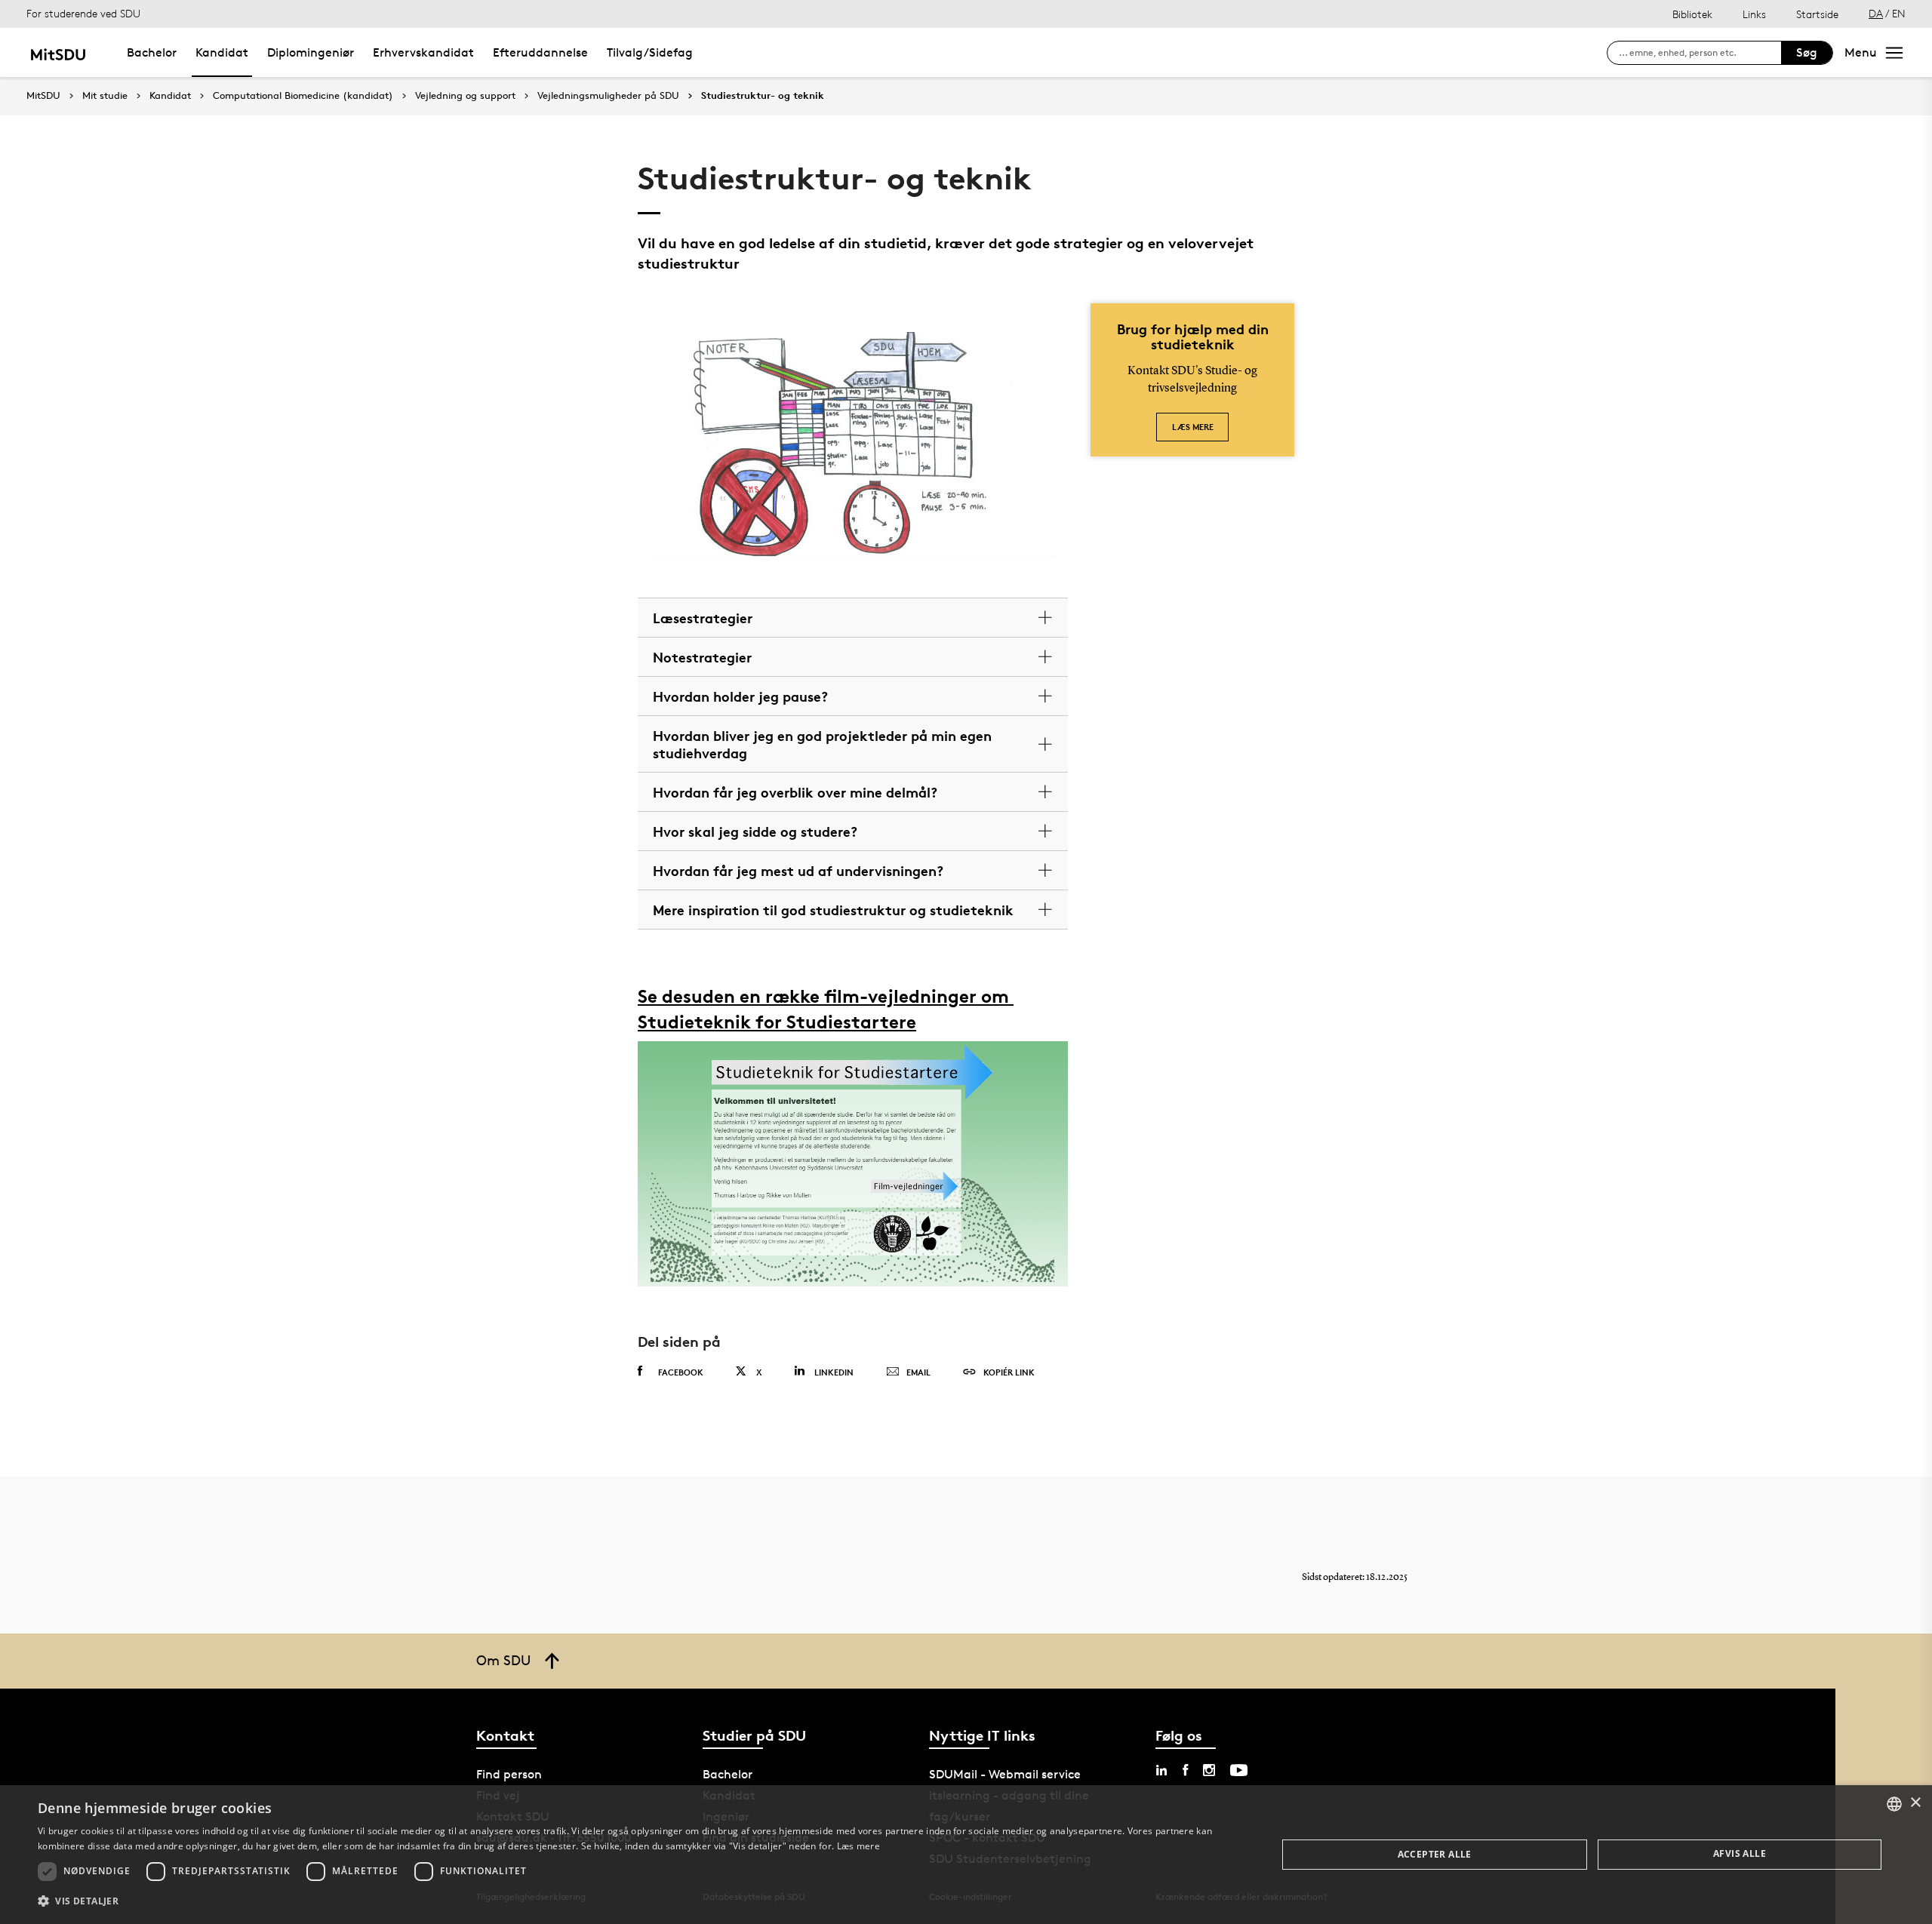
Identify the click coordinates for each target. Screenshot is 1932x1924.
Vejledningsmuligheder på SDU (608, 96)
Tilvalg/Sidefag (650, 52)
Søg (1807, 52)
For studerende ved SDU (83, 13)
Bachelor (152, 52)
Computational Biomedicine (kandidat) (303, 96)
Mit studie (105, 96)
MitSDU (43, 95)
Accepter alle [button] (1435, 1854)
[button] (639, 1901)
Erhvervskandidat (423, 52)
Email (918, 1372)
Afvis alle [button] (1740, 1853)
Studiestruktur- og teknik (763, 96)
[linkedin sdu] (1161, 1770)
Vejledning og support (465, 96)
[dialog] (966, 1855)
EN (1899, 13)
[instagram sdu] (1209, 1770)
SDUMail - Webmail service (1005, 1774)
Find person (509, 1774)
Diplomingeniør (311, 52)
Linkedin (834, 1372)
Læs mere (1193, 427)
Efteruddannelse (540, 52)
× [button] (1915, 1803)
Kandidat (222, 52)
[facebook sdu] (1185, 1770)
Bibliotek (1692, 14)
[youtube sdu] (1239, 1770)
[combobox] (1894, 1804)
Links (1754, 14)
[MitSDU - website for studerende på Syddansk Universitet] (58, 52)
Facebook (681, 1372)
